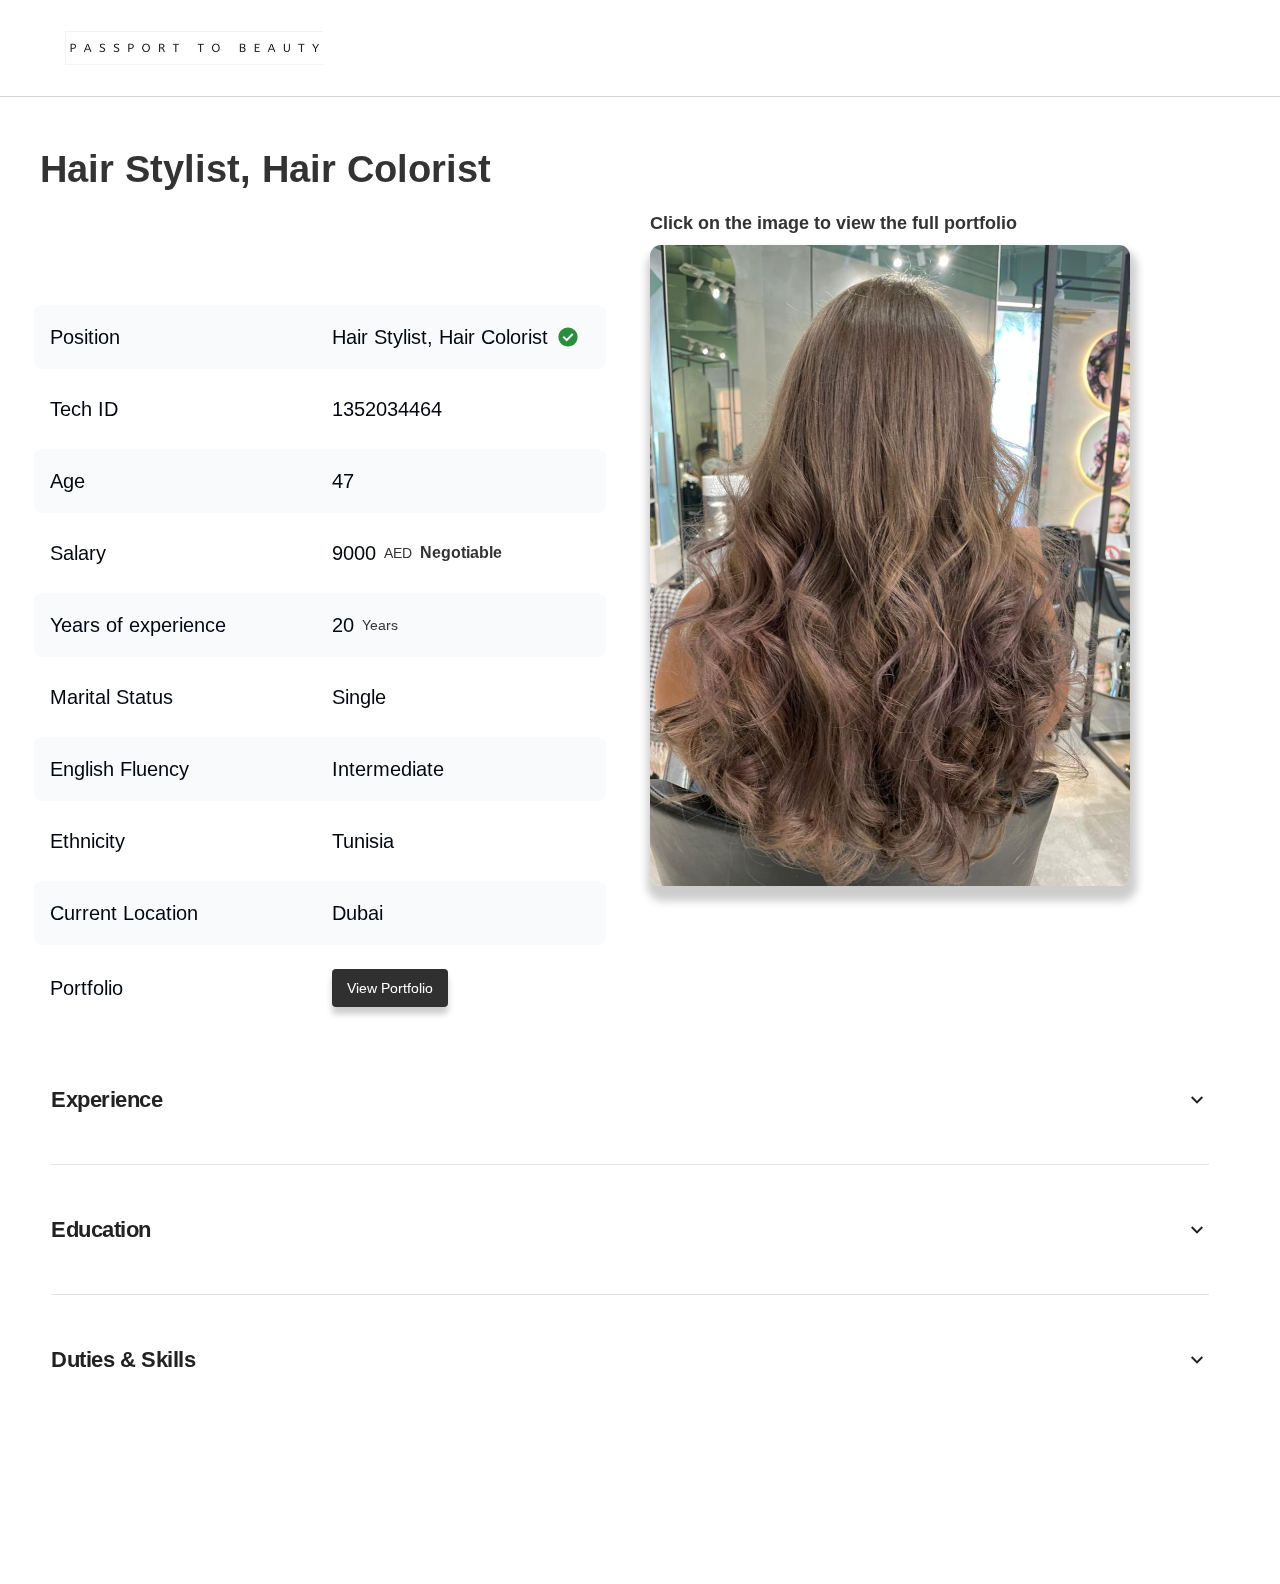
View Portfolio (390, 988)
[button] (630, 1099)
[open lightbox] (890, 565)
